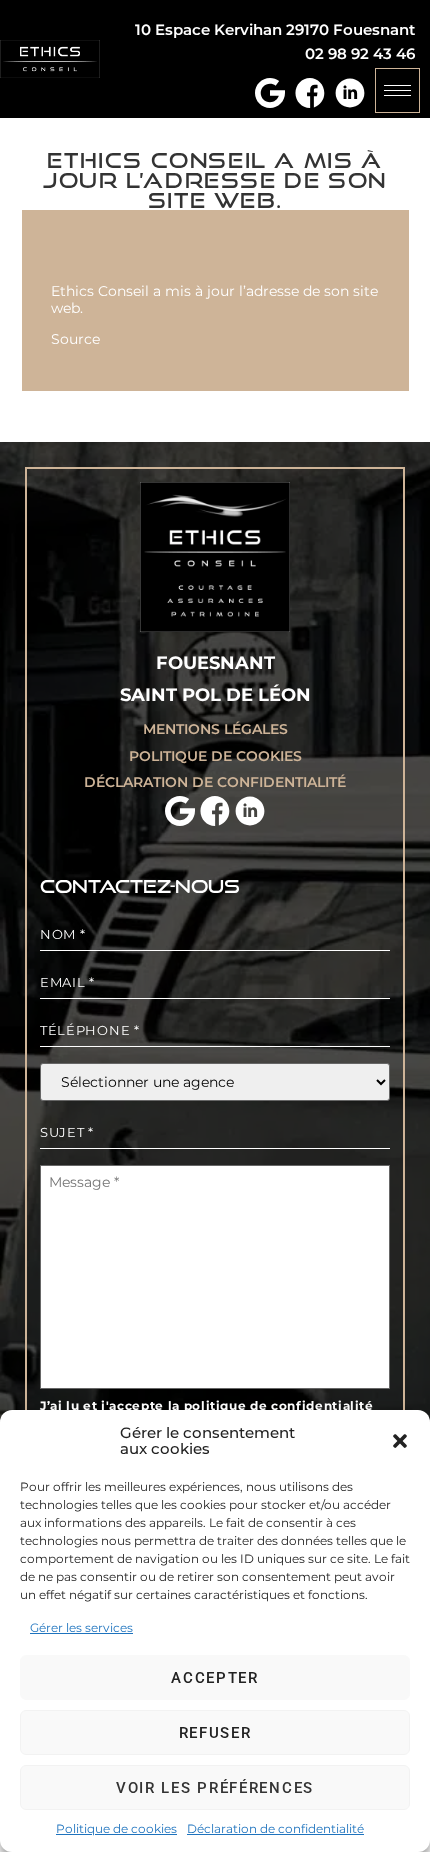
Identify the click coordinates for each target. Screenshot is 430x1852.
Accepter (215, 1678)
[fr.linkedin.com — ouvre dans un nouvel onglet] (347, 90)
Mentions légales (215, 729)
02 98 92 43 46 (360, 53)
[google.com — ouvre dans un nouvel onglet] (267, 90)
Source (75, 339)
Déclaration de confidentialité (275, 1828)
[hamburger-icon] (397, 90)
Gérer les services (81, 1627)
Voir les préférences (215, 1788)
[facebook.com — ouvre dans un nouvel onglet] (307, 90)
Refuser (215, 1733)
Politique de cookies (116, 1828)
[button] (400, 1441)
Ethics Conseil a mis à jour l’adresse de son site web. (214, 299)
